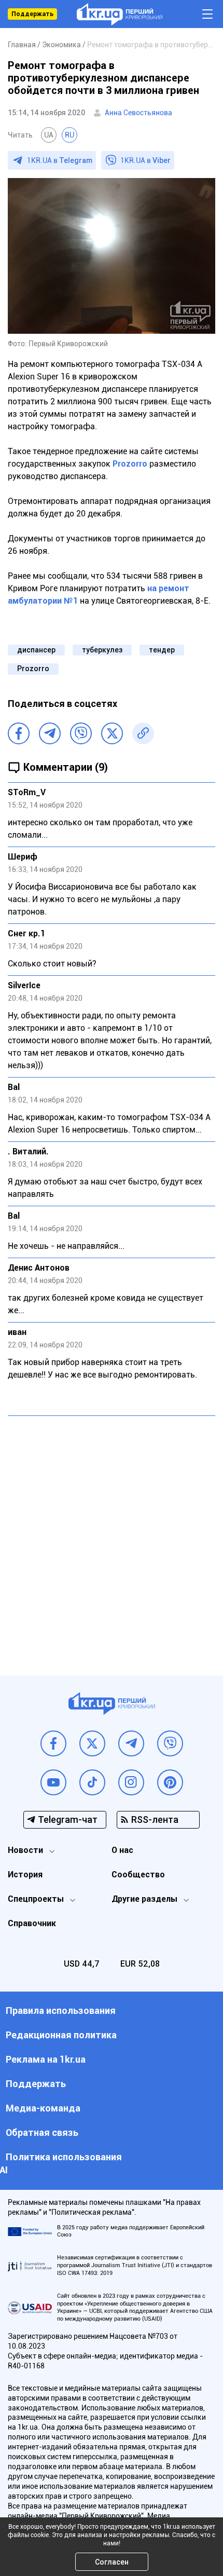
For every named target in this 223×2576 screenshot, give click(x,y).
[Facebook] (19, 733)
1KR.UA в (60, 160)
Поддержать (32, 14)
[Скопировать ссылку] (143, 733)
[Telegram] (50, 733)
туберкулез (102, 650)
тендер (162, 650)
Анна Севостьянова (138, 113)
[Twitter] (112, 733)
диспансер (36, 650)
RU (69, 135)
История (25, 1875)
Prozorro (130, 464)
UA (49, 135)
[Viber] (81, 733)
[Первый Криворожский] (120, 14)
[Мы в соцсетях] (53, 1743)
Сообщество (138, 1875)
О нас (122, 1850)
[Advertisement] (112, 1538)
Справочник (32, 1923)
